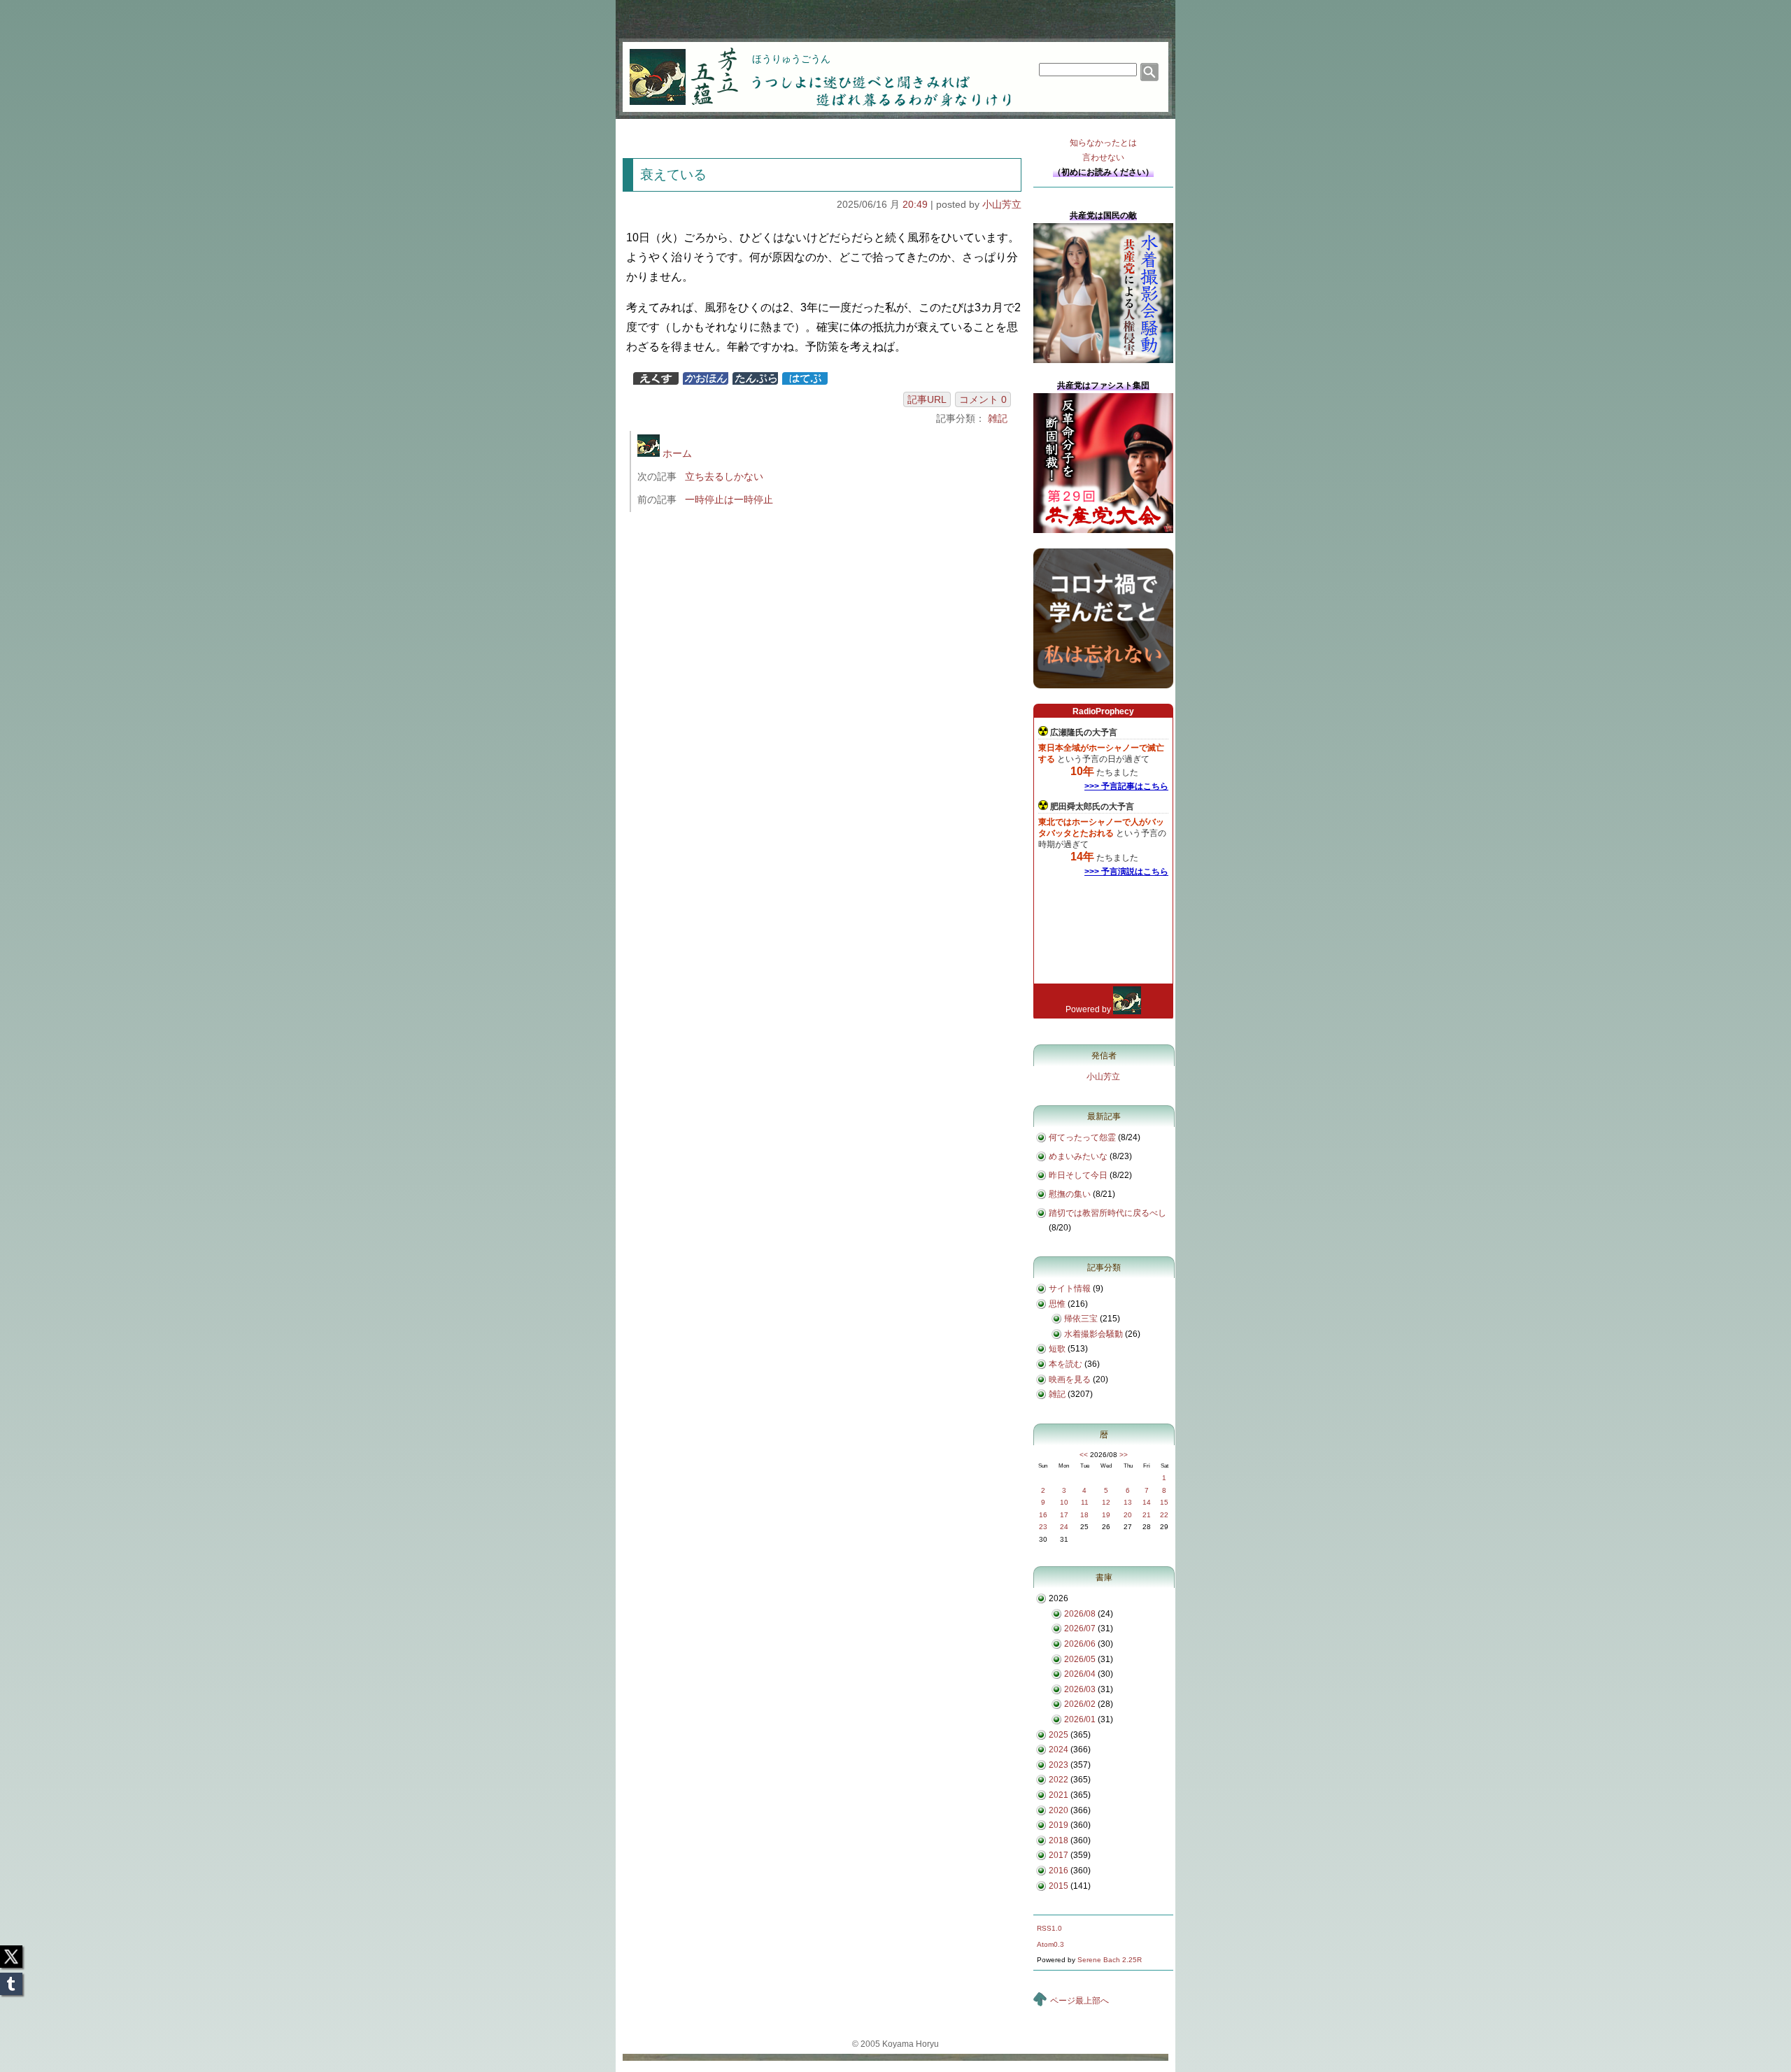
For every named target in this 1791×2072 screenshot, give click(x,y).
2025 (1059, 1735)
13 (1128, 1502)
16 (1043, 1515)
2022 (1059, 1780)
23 (1043, 1527)
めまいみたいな (1078, 1156)
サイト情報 (1070, 1289)
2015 (1059, 1886)
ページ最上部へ (1079, 2001)
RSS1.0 (1049, 1928)
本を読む (1066, 1364)
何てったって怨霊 (1082, 1137)
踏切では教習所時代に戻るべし (1107, 1213)
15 (1164, 1502)
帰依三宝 (1081, 1319)
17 (1064, 1515)
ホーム (676, 453)
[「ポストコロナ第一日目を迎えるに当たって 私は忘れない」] (1103, 686)
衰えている (673, 175)
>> (1124, 1455)
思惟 (1057, 1304)
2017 (1059, 1855)
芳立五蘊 (674, 67)
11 (1085, 1502)
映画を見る (1070, 1379)
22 (1164, 1515)
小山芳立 (1002, 204)
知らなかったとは (1103, 150)
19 (1106, 1515)
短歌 (1057, 1349)
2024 (1059, 1750)
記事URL (927, 399)
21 (1147, 1515)
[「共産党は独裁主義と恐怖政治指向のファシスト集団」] (1103, 530)
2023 (1059, 1765)
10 (1064, 1502)
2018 (1059, 1840)
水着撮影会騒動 (1093, 1334)
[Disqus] (824, 709)
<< (1084, 1455)
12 (1106, 1502)
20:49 (915, 204)
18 (1084, 1515)
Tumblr (11, 1980)
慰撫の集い (1070, 1194)
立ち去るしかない (724, 476)
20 (1128, 1515)
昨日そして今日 (1078, 1175)
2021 (1059, 1795)
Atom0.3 (1050, 1944)
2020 (1059, 1810)
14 (1147, 1502)
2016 (1059, 1871)
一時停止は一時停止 (729, 499)
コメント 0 (983, 399)
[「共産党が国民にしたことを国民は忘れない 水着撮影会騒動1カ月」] (1103, 360)
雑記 (998, 418)
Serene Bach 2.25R (1110, 1960)
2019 (1059, 1825)
